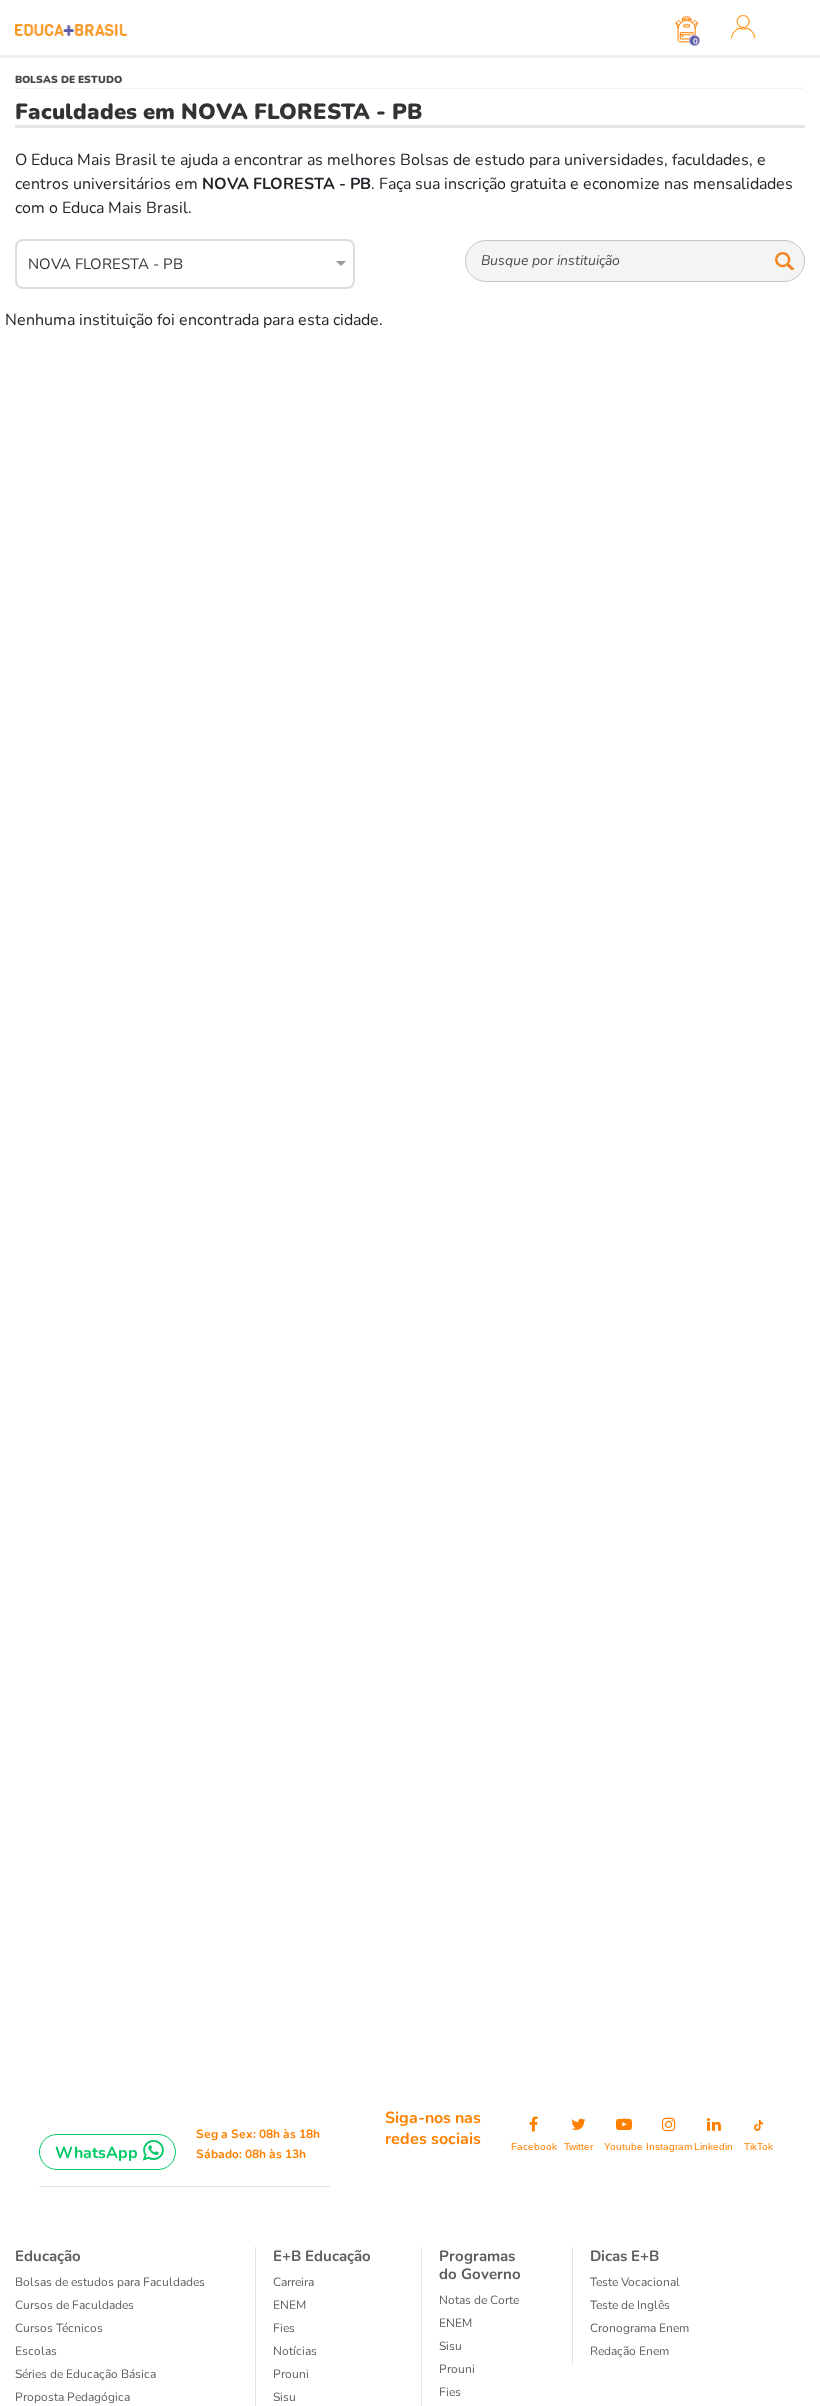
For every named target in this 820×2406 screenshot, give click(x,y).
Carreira (293, 2282)
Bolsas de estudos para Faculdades (110, 2282)
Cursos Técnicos (59, 2328)
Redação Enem (629, 2351)
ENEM (289, 2305)
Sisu (284, 2397)
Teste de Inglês (630, 2305)
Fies (284, 2328)
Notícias (295, 2351)
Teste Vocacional (635, 2282)
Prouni (291, 2374)
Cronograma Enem (639, 2328)
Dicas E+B (624, 2256)
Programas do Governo (480, 2265)
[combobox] (174, 261)
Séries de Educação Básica (85, 2374)
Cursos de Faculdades (74, 2305)
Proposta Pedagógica (72, 2397)
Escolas (36, 2351)
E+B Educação (322, 2256)
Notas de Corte (479, 2300)
